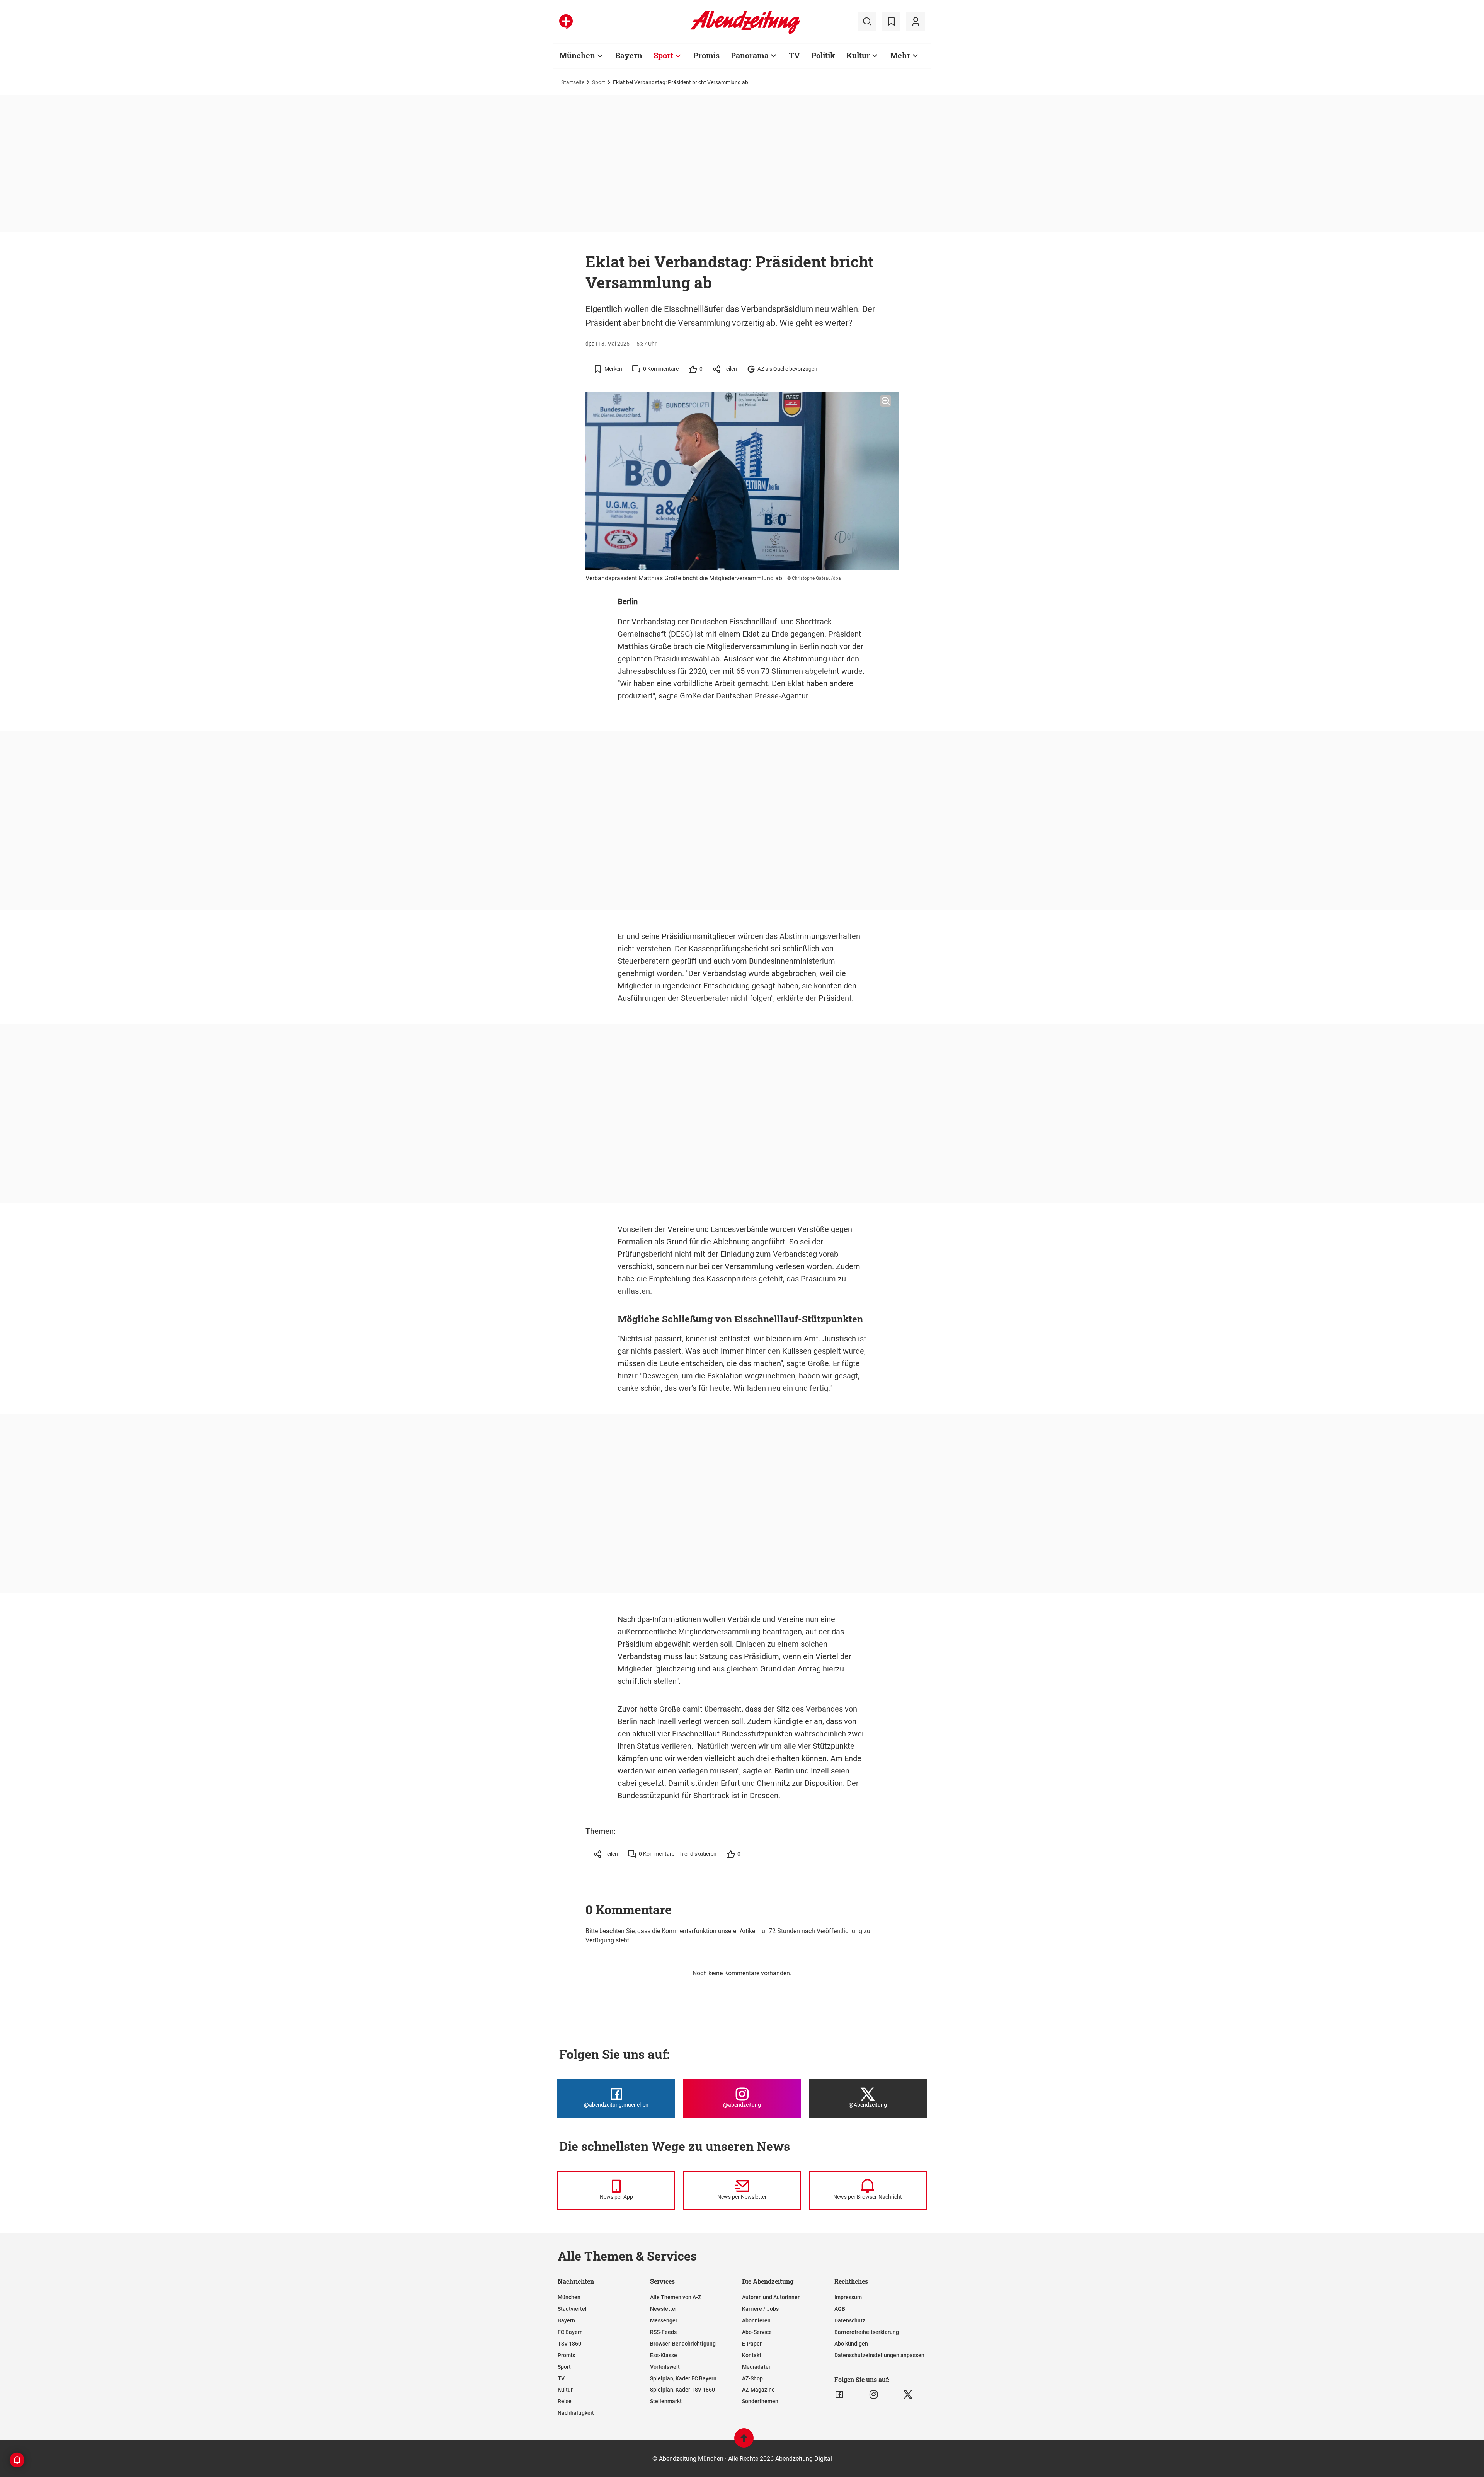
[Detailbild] (886, 401)
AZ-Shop (752, 2378)
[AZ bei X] (908, 2395)
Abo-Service (757, 2332)
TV (794, 55)
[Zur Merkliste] (891, 22)
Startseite (573, 82)
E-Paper (752, 2344)
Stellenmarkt (666, 2401)
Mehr (900, 55)
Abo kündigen (851, 2344)
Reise (565, 2401)
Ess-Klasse (664, 2355)
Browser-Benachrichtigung (683, 2344)
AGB (840, 2309)
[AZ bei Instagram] (874, 2395)
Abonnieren (756, 2320)
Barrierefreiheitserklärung (867, 2332)
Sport (663, 55)
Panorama (750, 55)
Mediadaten (757, 2367)
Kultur (858, 55)
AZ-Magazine (758, 2390)
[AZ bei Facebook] (839, 2395)
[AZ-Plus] (566, 22)
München (577, 55)
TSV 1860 (569, 2344)
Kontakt (752, 2355)
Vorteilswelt (665, 2367)
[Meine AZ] (916, 22)
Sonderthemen (760, 2401)
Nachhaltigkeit (576, 2413)
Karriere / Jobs (760, 2309)
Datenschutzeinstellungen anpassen (879, 2355)
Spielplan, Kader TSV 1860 (682, 2390)
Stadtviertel (572, 2309)
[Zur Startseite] (745, 32)
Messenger (664, 2320)
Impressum (848, 2297)
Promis (706, 55)
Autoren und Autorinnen (771, 2297)
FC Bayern (570, 2332)
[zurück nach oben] (744, 2442)
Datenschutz (850, 2320)
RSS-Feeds (663, 2332)
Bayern (629, 55)
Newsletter (664, 2309)
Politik (823, 55)
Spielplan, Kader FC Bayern (683, 2378)
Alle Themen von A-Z (676, 2297)
